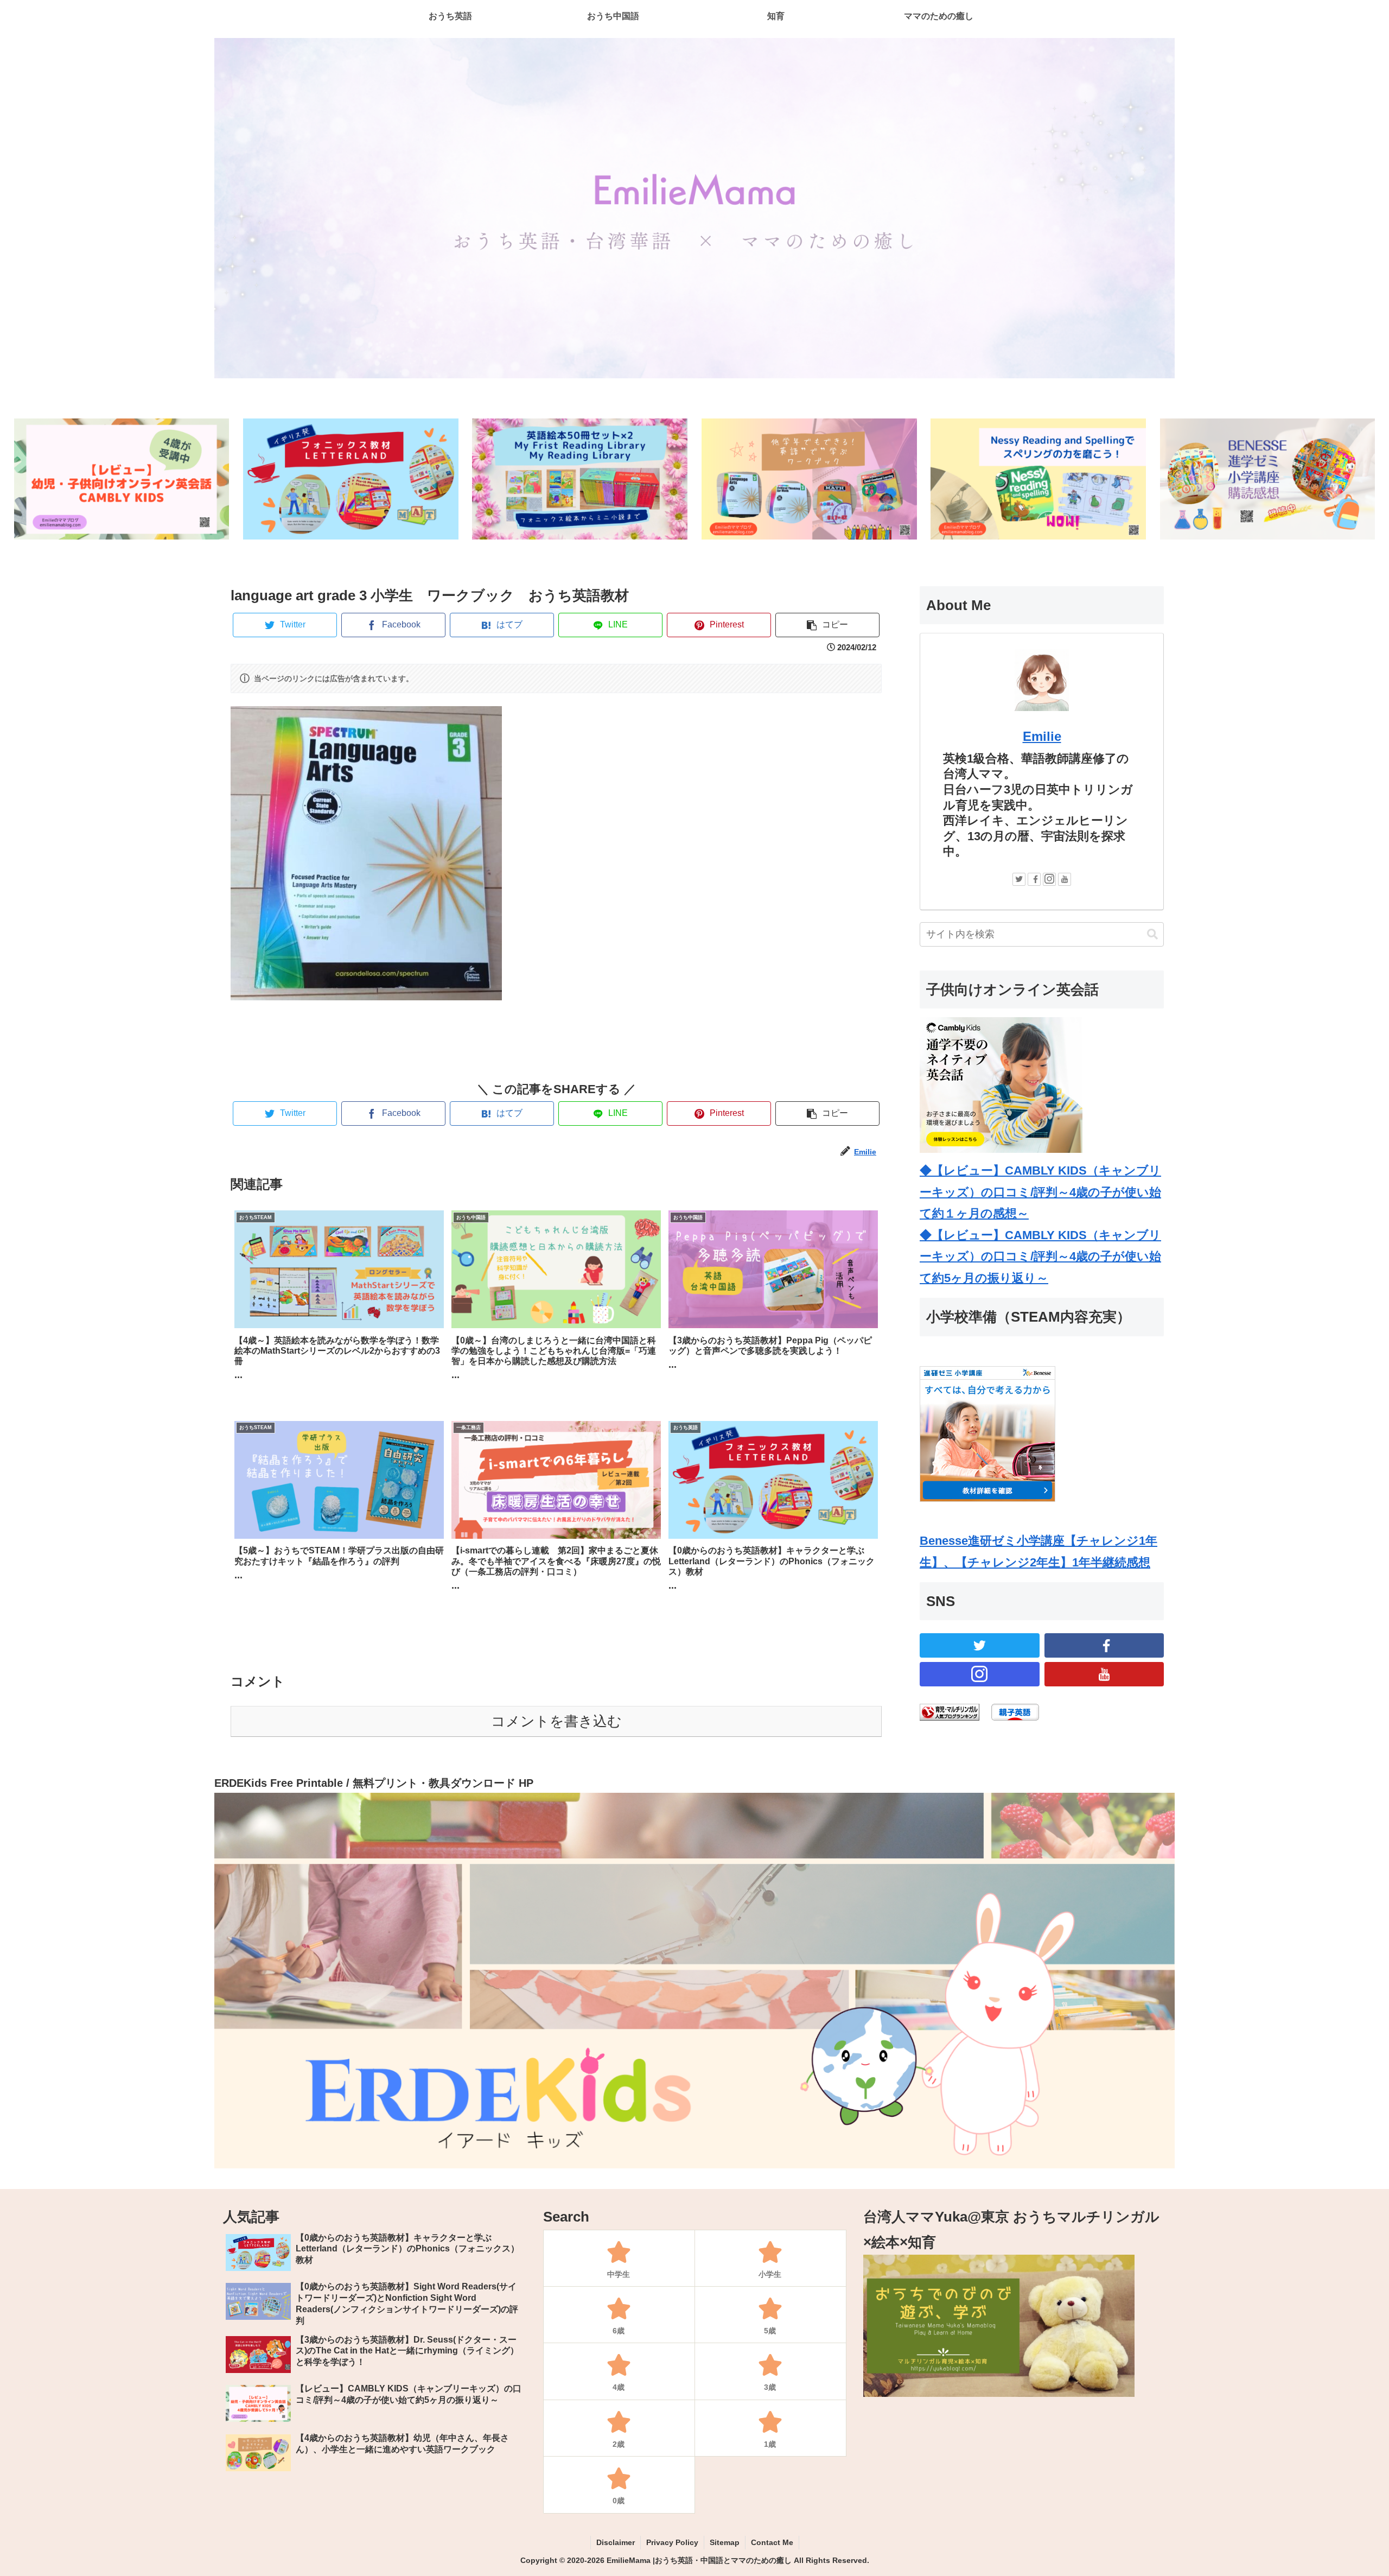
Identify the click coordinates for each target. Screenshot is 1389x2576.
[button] (1152, 934)
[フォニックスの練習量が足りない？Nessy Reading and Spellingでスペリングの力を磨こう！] (1038, 479)
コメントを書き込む (556, 1721)
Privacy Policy (672, 2542)
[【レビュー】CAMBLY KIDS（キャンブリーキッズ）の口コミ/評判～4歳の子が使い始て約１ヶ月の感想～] (122, 479)
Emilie (1042, 736)
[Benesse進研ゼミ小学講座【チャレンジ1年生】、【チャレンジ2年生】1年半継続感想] (1268, 479)
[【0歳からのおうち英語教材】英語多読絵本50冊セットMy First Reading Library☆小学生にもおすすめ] (580, 479)
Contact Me (772, 2542)
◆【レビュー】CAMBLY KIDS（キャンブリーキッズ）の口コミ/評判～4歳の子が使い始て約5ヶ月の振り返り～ (1040, 1257)
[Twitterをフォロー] (1019, 879)
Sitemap (725, 2542)
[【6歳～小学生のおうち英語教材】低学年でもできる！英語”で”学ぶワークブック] (809, 479)
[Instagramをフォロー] (1049, 879)
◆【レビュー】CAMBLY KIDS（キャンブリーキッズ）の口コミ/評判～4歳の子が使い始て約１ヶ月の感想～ (1040, 1192)
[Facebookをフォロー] (1034, 879)
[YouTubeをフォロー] (1065, 879)
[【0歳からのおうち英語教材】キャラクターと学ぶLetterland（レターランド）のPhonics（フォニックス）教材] (351, 479)
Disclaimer (616, 2542)
